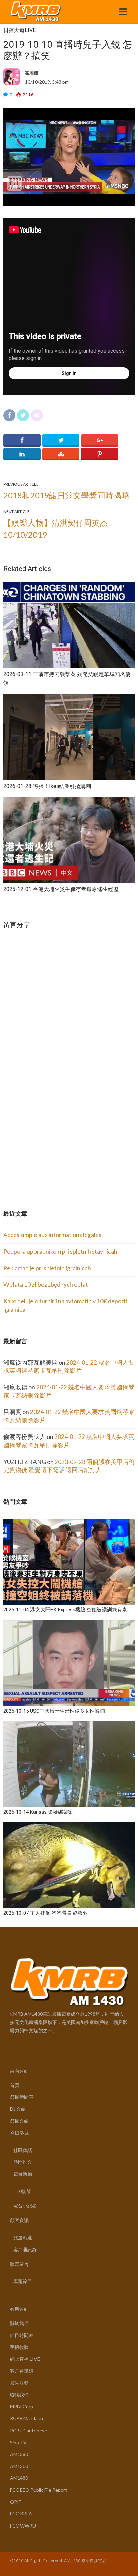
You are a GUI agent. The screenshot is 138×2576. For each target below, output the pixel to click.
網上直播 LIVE (25, 2359)
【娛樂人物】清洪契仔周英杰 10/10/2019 (56, 529)
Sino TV (18, 2442)
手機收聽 (19, 2347)
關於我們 (19, 2323)
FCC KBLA (21, 2514)
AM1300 (19, 2466)
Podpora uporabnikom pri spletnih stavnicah (60, 1251)
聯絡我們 (19, 2395)
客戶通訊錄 (25, 2249)
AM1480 (19, 2478)
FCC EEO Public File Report (39, 2490)
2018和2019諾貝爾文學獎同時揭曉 (66, 495)
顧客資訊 (19, 2220)
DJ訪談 (24, 2191)
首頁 (15, 2085)
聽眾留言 (19, 2264)
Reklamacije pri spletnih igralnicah (47, 1268)
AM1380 (19, 2454)
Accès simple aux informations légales (52, 1235)
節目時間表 (22, 2097)
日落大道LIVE (20, 30)
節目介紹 (19, 2121)
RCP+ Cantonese (28, 2430)
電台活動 (23, 2174)
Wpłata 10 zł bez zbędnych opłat (46, 1284)
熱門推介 (23, 2162)
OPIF (16, 2502)
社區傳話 (23, 2150)
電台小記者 (25, 2206)
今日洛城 (19, 2133)
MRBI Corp (22, 2407)
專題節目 (23, 2281)
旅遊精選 (23, 2237)
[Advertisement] (54, 1141)
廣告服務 (19, 2383)
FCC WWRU (23, 2526)
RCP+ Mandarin (26, 2418)
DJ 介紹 (18, 2109)
